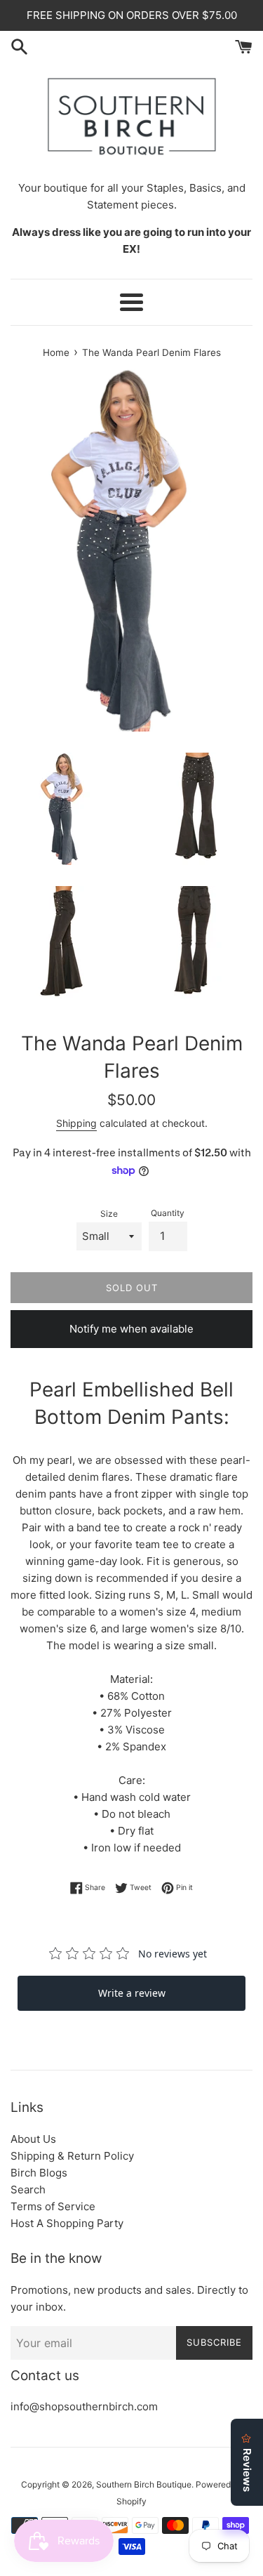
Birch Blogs (39, 2173)
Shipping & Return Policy (72, 2156)
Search (28, 2189)
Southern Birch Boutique (144, 2484)
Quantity (168, 1213)
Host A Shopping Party (67, 2223)
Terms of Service (53, 2206)
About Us (33, 2139)
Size (109, 1214)
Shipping (76, 1123)
